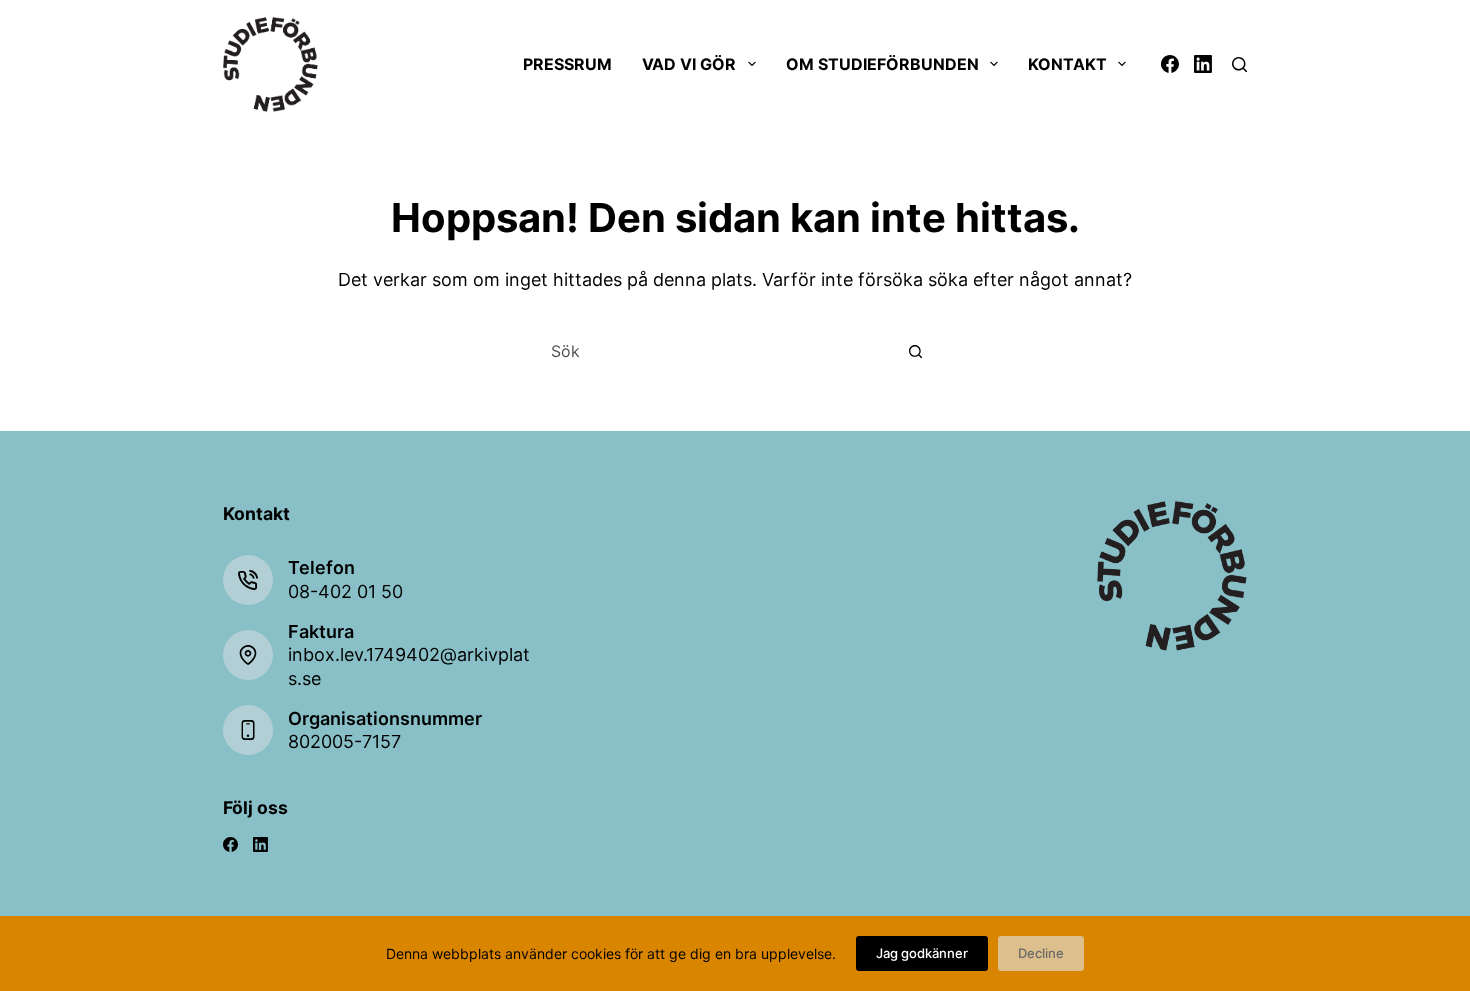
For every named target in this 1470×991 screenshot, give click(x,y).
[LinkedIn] (1203, 64)
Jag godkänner (922, 953)
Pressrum (567, 64)
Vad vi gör (689, 64)
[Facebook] (1170, 64)
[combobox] (716, 351)
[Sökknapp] (915, 351)
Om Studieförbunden (882, 64)
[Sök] (1239, 64)
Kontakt (1067, 64)
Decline (1041, 953)
